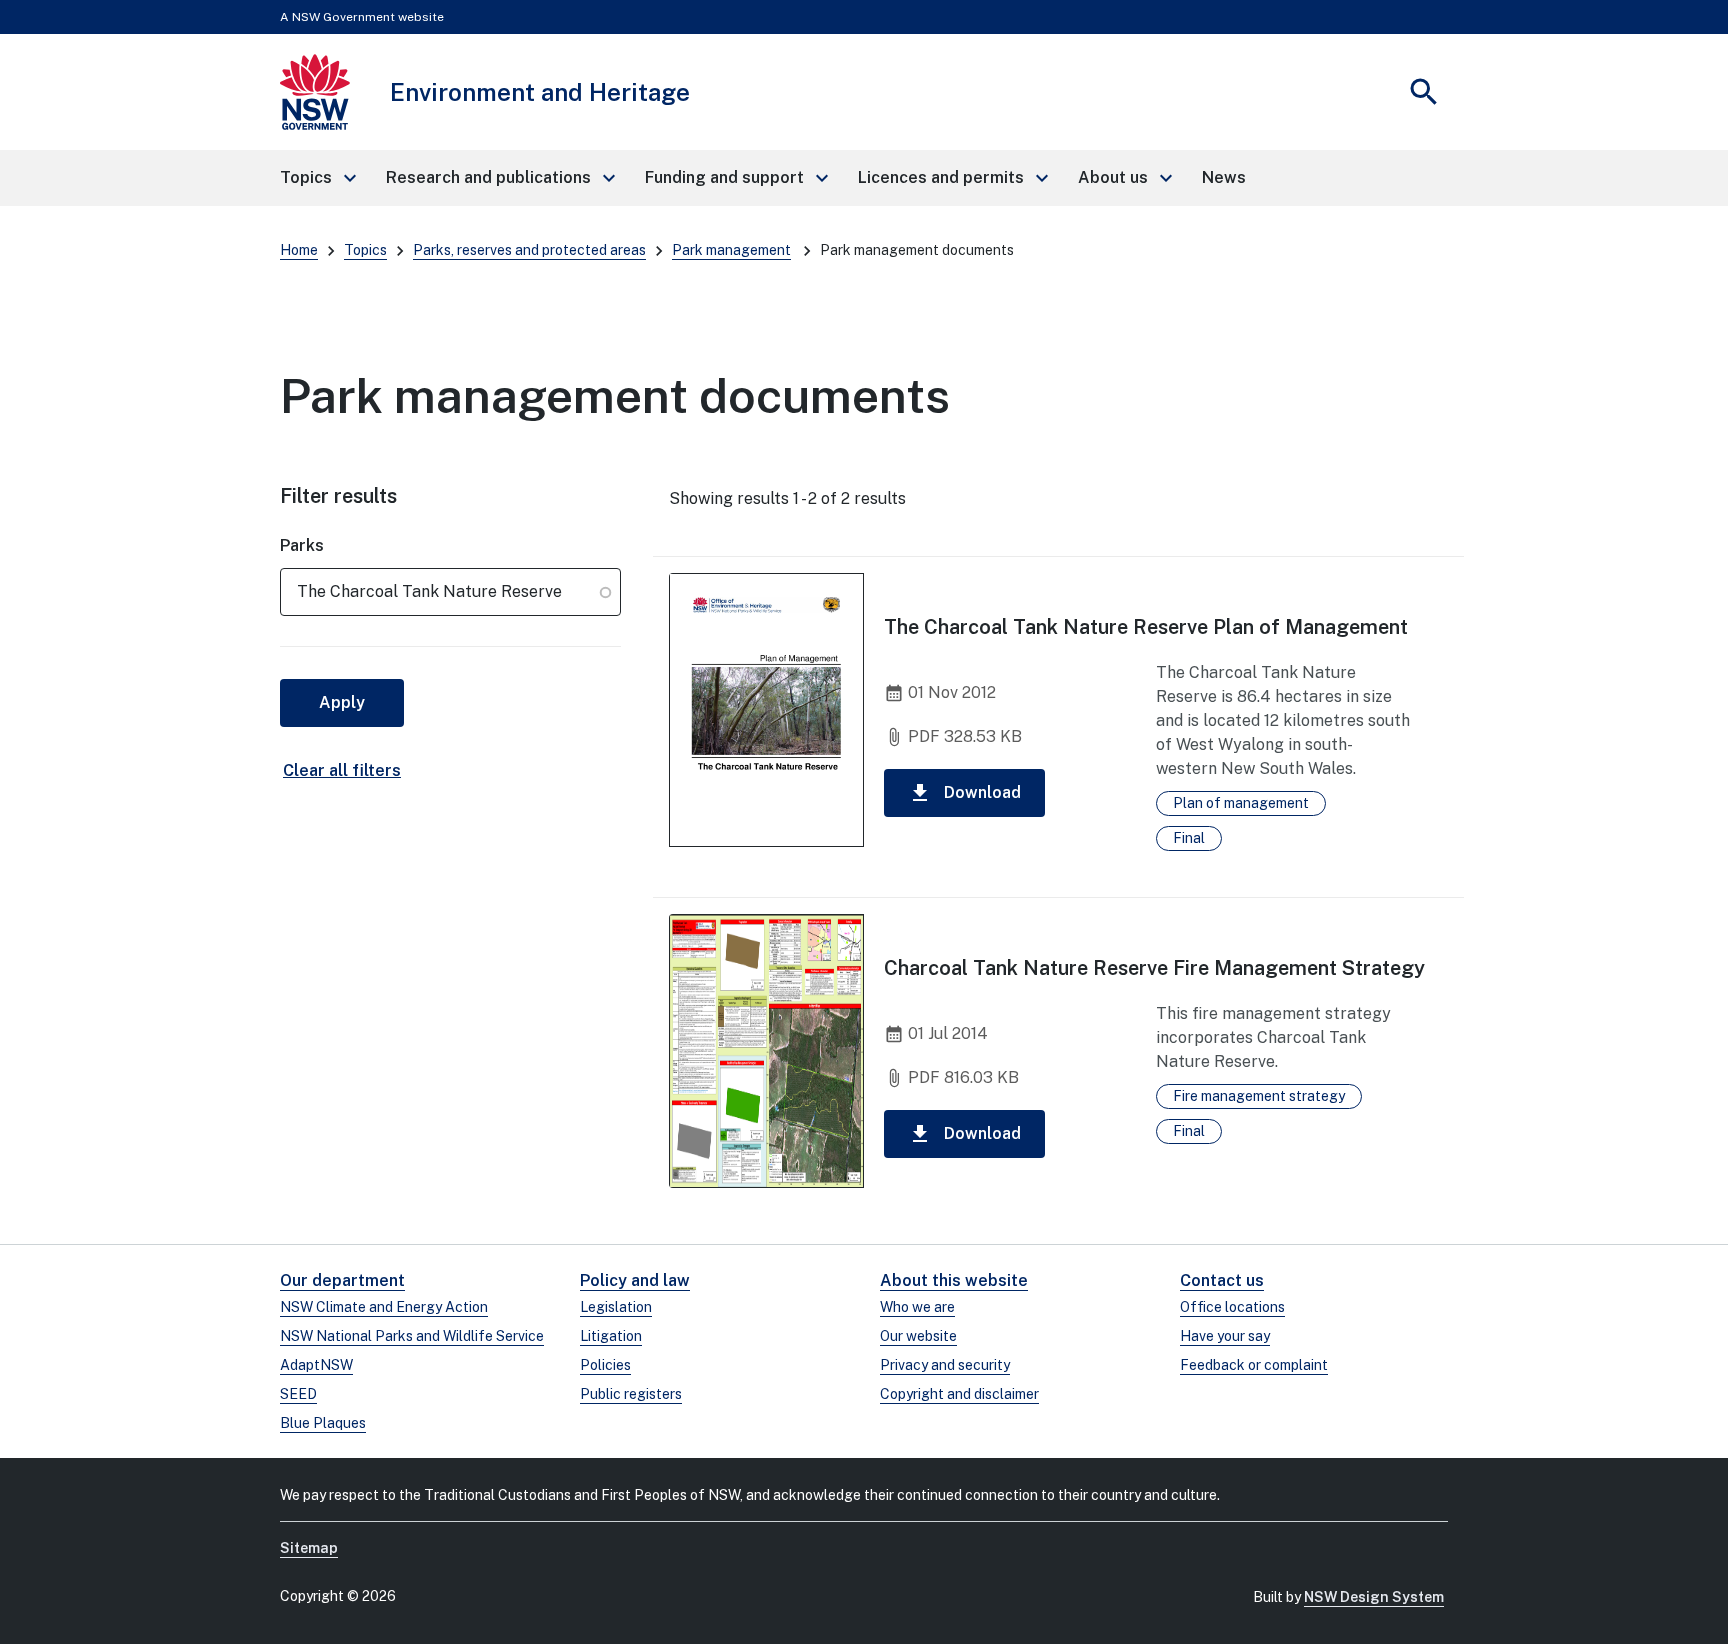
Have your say (1225, 1336)
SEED (298, 1394)
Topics (365, 250)
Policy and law (635, 1280)
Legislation (616, 1307)
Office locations (1232, 1307)
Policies (605, 1365)
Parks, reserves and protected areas (529, 250)
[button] (317, 178)
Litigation (611, 1336)
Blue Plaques (323, 1423)
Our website (918, 1336)
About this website (954, 1280)
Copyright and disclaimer (959, 1394)
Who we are (917, 1307)
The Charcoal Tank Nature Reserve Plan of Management (1146, 627)
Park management (731, 250)
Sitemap (309, 1548)
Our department (342, 1280)
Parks (302, 545)
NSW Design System (1374, 1597)
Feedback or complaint (1254, 1365)
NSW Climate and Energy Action (384, 1307)
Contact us (1222, 1280)
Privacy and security (945, 1365)
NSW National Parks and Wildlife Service (412, 1336)
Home (299, 250)
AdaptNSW (316, 1365)
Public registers (631, 1394)
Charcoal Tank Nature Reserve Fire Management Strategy (1154, 968)
